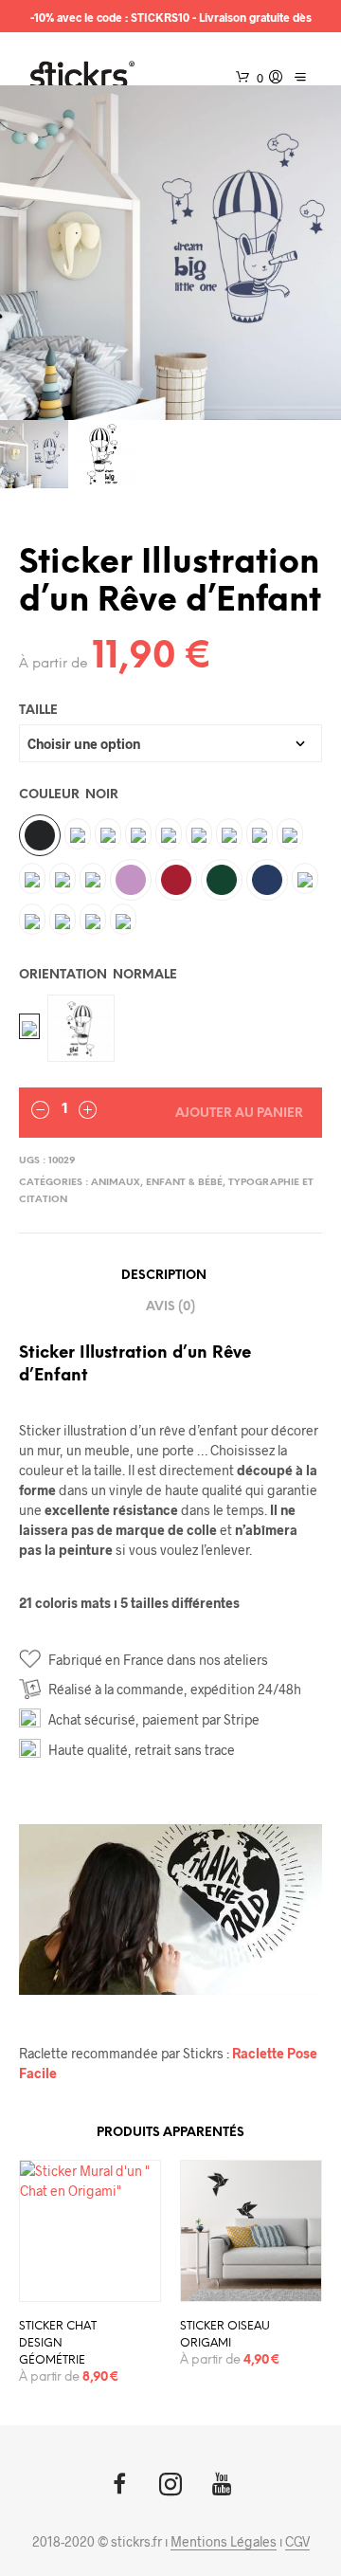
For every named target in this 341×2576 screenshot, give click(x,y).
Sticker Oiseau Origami (225, 2335)
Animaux (116, 1183)
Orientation (98, 975)
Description (164, 1276)
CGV (297, 2542)
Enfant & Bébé (184, 1183)
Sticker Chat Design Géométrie (58, 2343)
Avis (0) (170, 1307)
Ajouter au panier (239, 1114)
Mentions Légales (224, 2542)
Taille (38, 711)
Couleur (69, 795)
